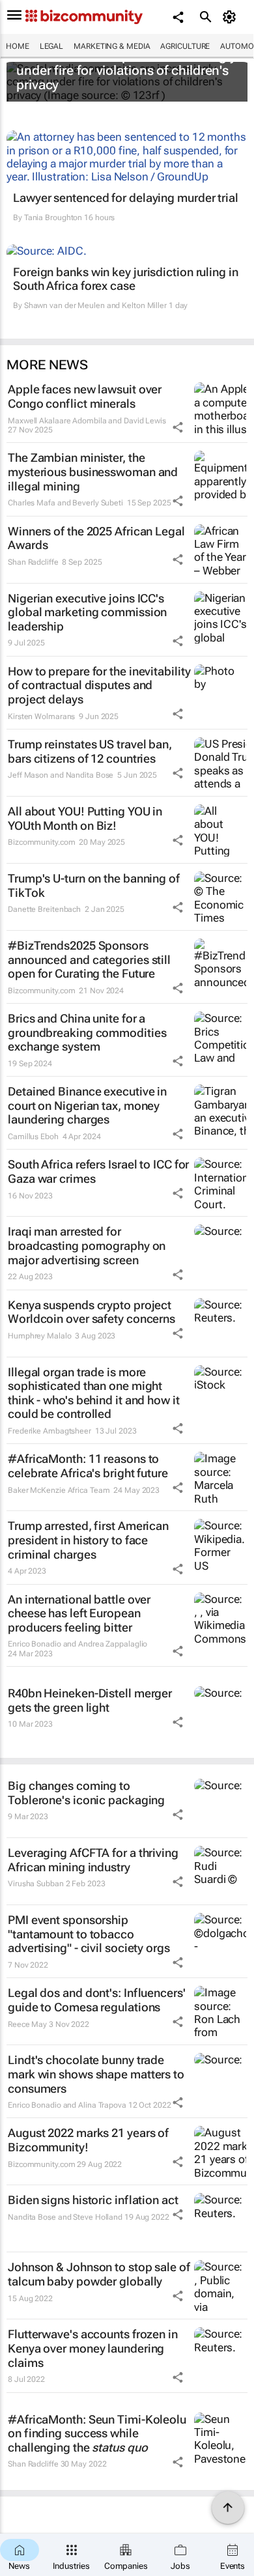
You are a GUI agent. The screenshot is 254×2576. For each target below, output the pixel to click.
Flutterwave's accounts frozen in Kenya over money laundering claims (93, 2348)
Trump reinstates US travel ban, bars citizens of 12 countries (90, 751)
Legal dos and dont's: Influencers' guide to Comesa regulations (97, 2000)
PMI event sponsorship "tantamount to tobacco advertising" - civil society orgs (89, 1934)
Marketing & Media (112, 46)
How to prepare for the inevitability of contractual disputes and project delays (99, 685)
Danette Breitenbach (44, 909)
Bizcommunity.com (41, 842)
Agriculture (185, 46)
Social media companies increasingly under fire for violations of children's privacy (126, 70)
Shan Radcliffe (33, 562)
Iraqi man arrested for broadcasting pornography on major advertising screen (87, 1245)
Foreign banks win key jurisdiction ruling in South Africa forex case (126, 279)
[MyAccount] (232, 17)
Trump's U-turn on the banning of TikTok (94, 885)
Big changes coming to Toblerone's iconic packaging (86, 1793)
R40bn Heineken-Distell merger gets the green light (90, 1700)
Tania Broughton (53, 218)
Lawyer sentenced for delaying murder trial (126, 198)
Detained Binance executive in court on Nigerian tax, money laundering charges (87, 1105)
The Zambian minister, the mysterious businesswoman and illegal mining (93, 472)
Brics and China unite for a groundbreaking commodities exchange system (87, 1032)
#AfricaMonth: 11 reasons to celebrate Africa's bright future (88, 1466)
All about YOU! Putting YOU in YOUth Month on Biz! (85, 818)
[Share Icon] (178, 427)
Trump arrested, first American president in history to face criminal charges (88, 1540)
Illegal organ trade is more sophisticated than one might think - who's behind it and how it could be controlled (94, 1393)
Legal (52, 46)
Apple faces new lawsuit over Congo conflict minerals (85, 396)
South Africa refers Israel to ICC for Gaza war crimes (98, 1171)
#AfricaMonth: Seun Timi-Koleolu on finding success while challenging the (97, 2433)
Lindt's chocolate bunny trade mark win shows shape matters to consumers (96, 2074)
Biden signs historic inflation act (93, 2200)
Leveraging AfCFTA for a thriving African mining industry (93, 1860)
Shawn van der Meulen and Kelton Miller (95, 305)
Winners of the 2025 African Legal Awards (96, 538)
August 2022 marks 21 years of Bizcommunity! (88, 2140)
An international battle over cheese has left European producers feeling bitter (79, 1613)
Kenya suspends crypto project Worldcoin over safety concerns (92, 1312)
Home (18, 46)
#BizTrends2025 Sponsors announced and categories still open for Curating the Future (89, 959)
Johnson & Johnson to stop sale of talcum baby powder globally (99, 2274)
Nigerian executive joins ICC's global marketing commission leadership (87, 612)
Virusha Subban (36, 1884)
